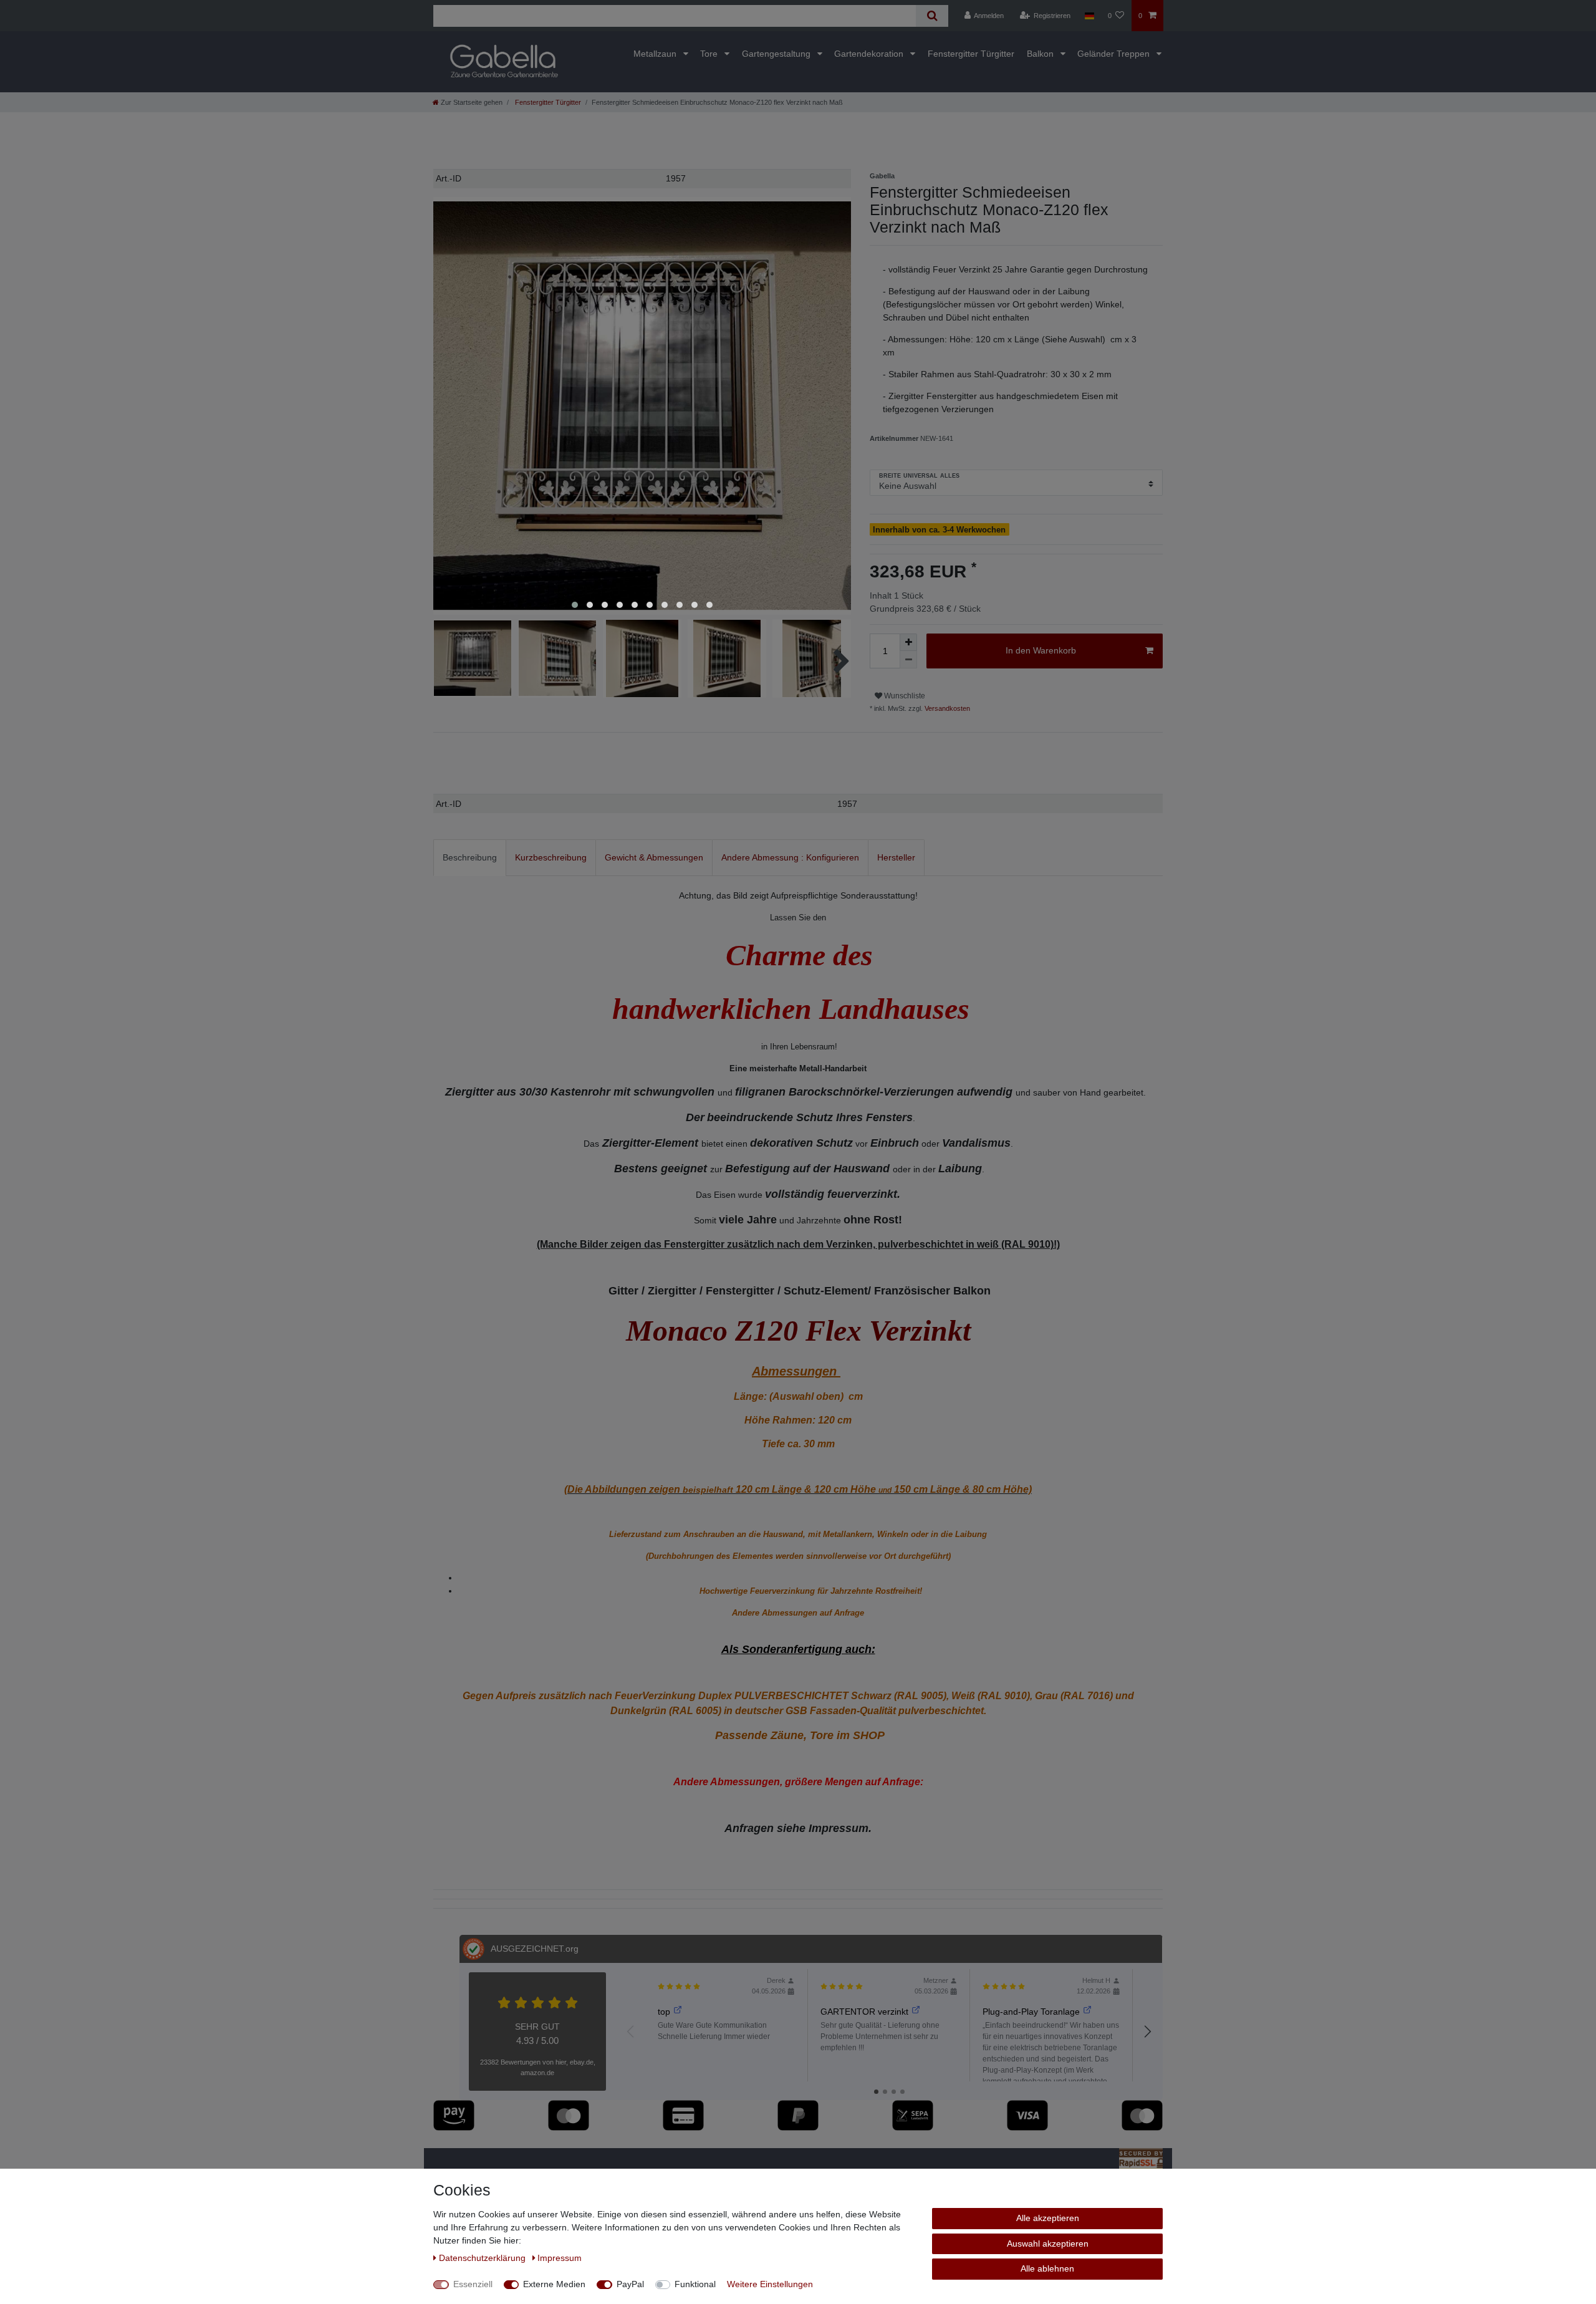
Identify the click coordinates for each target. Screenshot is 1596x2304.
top (664, 2012)
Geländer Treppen (1115, 54)
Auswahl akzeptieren (1048, 2244)
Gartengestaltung (777, 54)
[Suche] (932, 16)
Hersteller (896, 857)
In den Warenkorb (1041, 650)
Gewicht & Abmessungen (654, 857)
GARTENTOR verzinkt (864, 2012)
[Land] (1089, 16)
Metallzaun (656, 54)
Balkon (1041, 54)
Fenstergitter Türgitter (971, 54)
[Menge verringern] (908, 660)
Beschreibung (470, 857)
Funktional (695, 2284)
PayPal (630, 2284)
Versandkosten (946, 708)
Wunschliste (904, 696)
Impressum (560, 2258)
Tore (710, 54)
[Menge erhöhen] (908, 642)
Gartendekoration (870, 54)
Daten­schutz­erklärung (483, 2258)
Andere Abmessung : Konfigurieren (790, 857)
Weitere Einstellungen (770, 2284)
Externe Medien (554, 2284)
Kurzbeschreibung (551, 857)
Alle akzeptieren (1048, 2218)
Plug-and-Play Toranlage (1031, 2012)
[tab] (470, 858)
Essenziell (473, 2284)
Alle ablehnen (1047, 2268)
